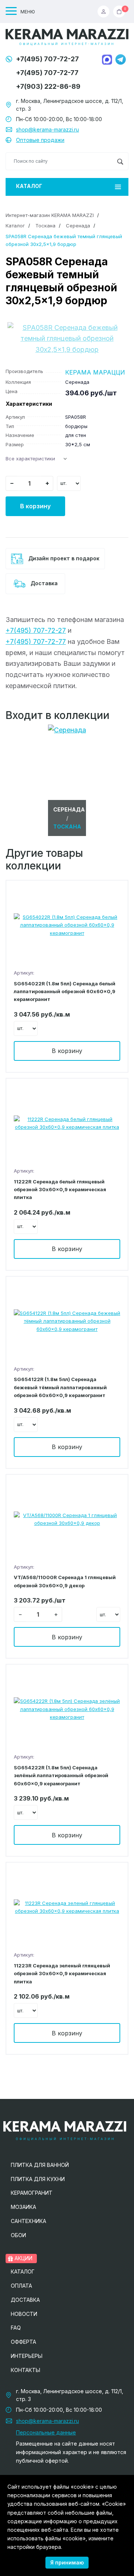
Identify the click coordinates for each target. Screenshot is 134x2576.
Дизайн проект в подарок (63, 558)
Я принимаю (67, 2562)
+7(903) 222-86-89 (48, 86)
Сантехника (28, 2221)
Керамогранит (32, 2193)
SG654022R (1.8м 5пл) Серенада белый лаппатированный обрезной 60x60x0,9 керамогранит (65, 991)
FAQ (16, 2328)
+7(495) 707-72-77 (47, 73)
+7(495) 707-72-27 (47, 59)
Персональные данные (46, 2432)
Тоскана (45, 226)
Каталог (29, 186)
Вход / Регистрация (105, 12)
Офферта (23, 2342)
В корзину (35, 506)
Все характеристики (30, 459)
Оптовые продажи (40, 140)
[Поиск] (120, 161)
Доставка (43, 583)
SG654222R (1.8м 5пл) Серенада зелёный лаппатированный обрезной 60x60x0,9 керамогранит (61, 1775)
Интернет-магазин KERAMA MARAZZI (50, 215)
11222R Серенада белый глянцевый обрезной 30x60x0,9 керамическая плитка (60, 1190)
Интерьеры (27, 2356)
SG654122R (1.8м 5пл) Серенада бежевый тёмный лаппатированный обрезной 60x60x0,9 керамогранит (60, 1387)
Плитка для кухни (38, 2179)
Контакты (25, 2370)
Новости (24, 2314)
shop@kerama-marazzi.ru (47, 129)
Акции (23, 2258)
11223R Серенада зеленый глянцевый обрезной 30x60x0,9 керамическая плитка (62, 1974)
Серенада (78, 226)
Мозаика (23, 2207)
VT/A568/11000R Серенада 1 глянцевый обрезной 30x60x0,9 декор (65, 1581)
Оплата (21, 2286)
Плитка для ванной (40, 2165)
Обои (18, 2235)
